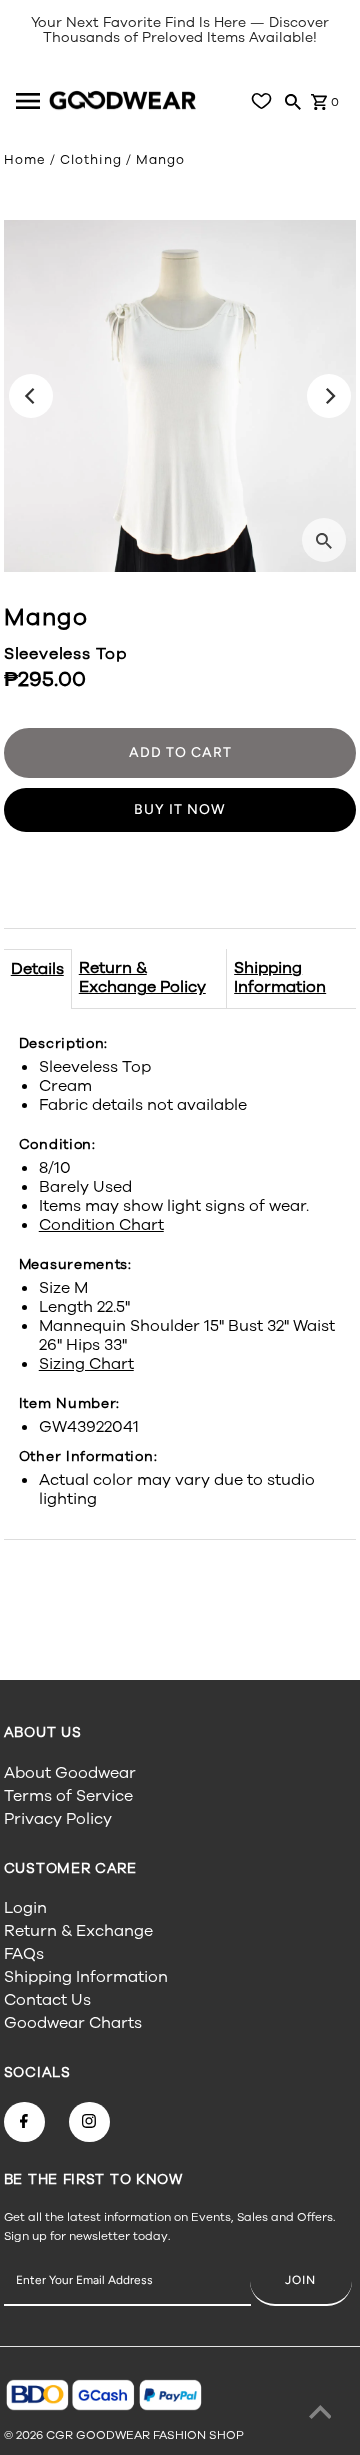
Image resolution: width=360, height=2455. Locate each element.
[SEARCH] (293, 101)
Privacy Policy (58, 1819)
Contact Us (47, 2000)
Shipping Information (280, 977)
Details (37, 969)
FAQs (24, 1954)
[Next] (329, 396)
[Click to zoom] (324, 540)
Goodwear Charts (73, 2023)
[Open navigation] (29, 101)
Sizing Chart (86, 1364)
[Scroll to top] (320, 2415)
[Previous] (31, 396)
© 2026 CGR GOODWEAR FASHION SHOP (124, 2435)
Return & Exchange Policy (142, 977)
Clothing (91, 160)
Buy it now (180, 809)
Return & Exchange (78, 1931)
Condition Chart (101, 1225)
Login (25, 1908)
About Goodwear (70, 1773)
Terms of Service (68, 1796)
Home (25, 160)
